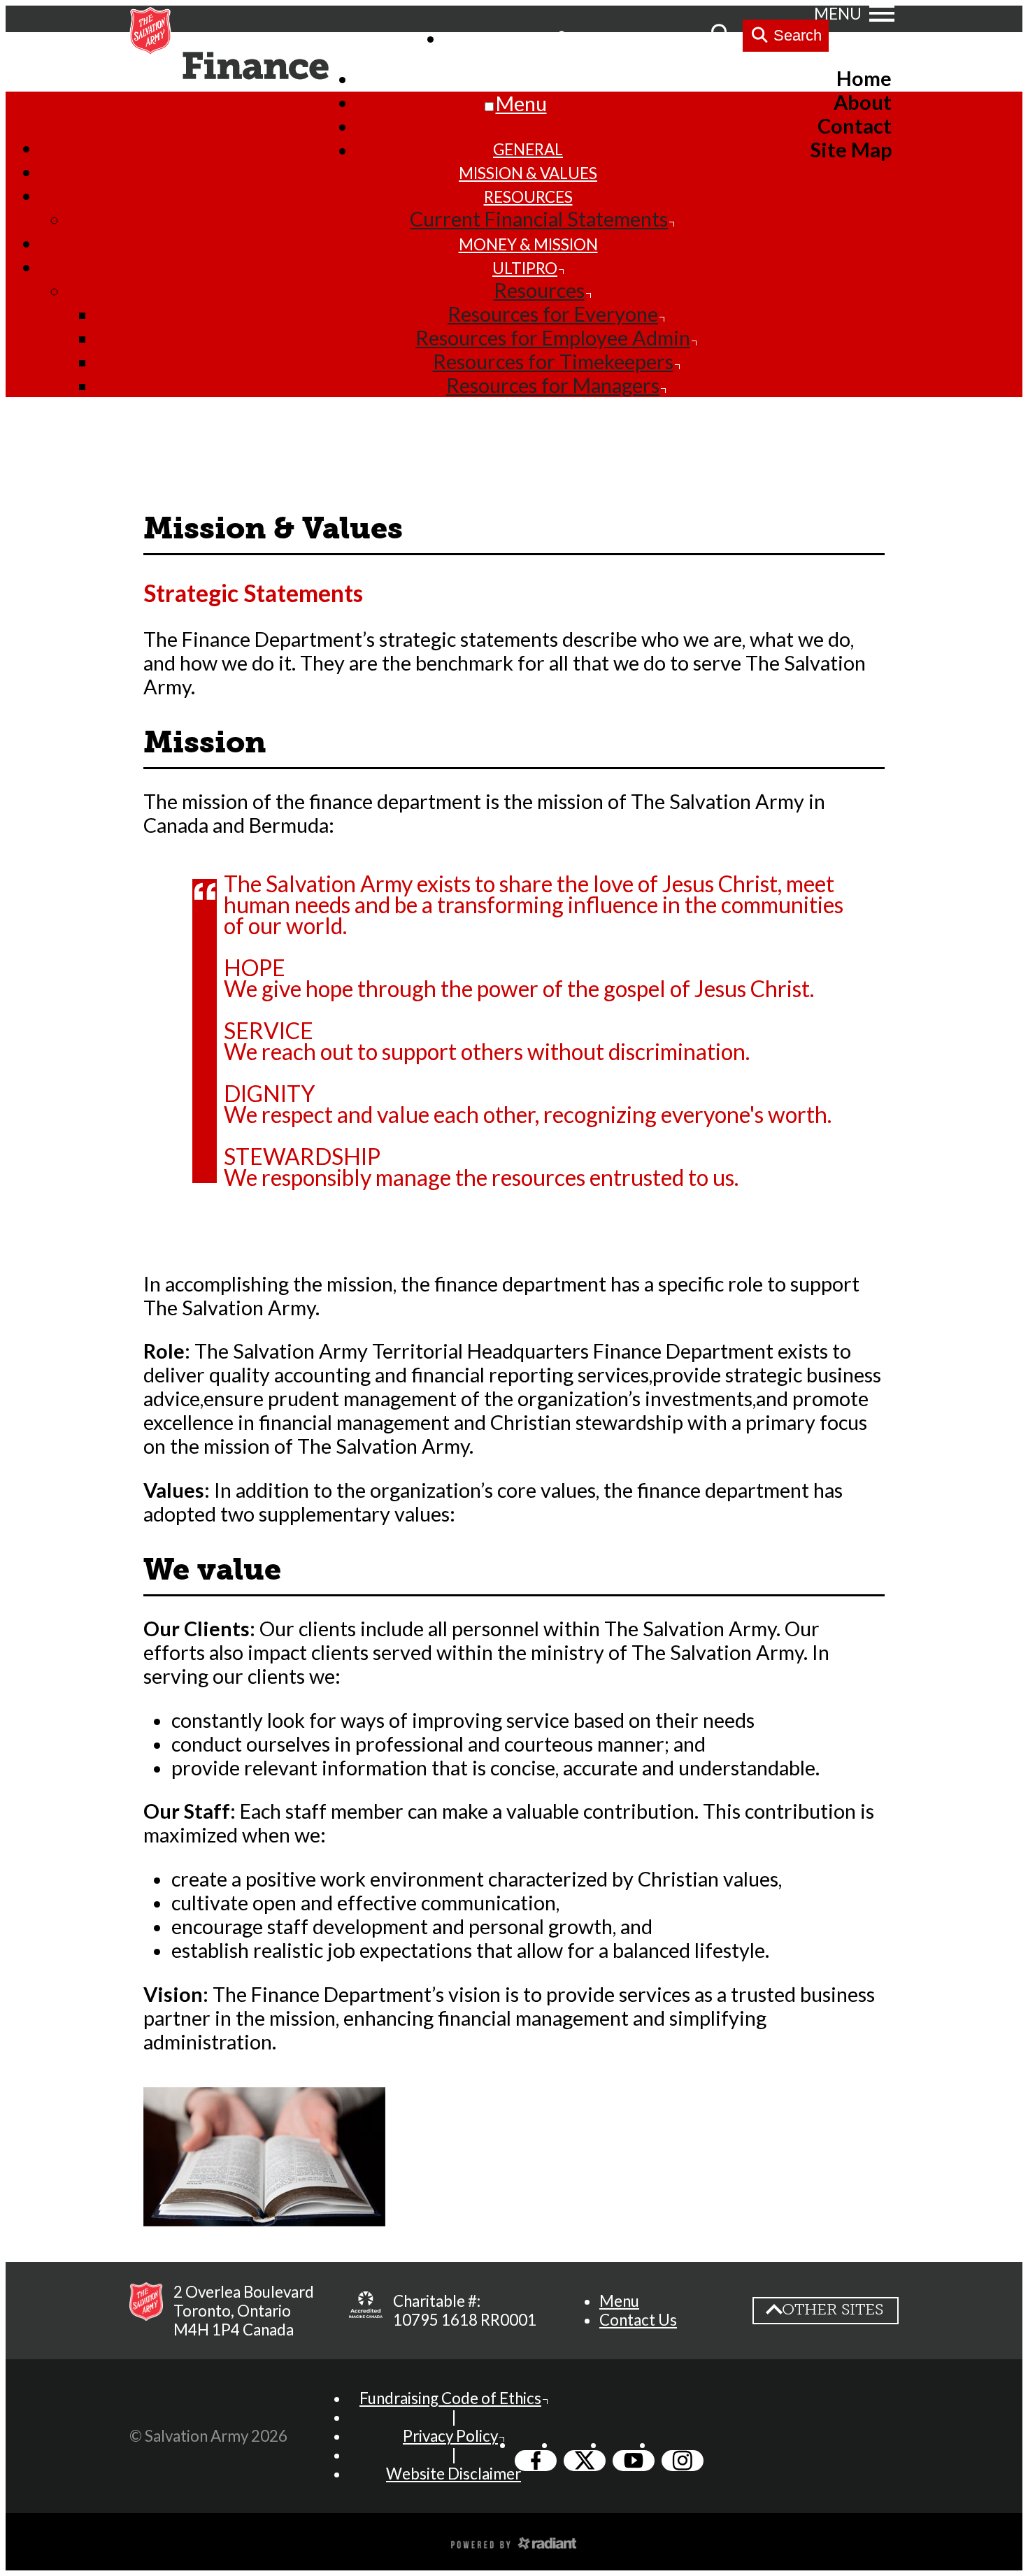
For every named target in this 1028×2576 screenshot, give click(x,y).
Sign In (598, 37)
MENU (838, 14)
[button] (619, 2301)
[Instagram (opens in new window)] (683, 2461)
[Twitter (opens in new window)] (585, 2461)
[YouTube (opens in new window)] (634, 2461)
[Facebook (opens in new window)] (536, 2461)
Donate (671, 37)
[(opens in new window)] (366, 2310)
